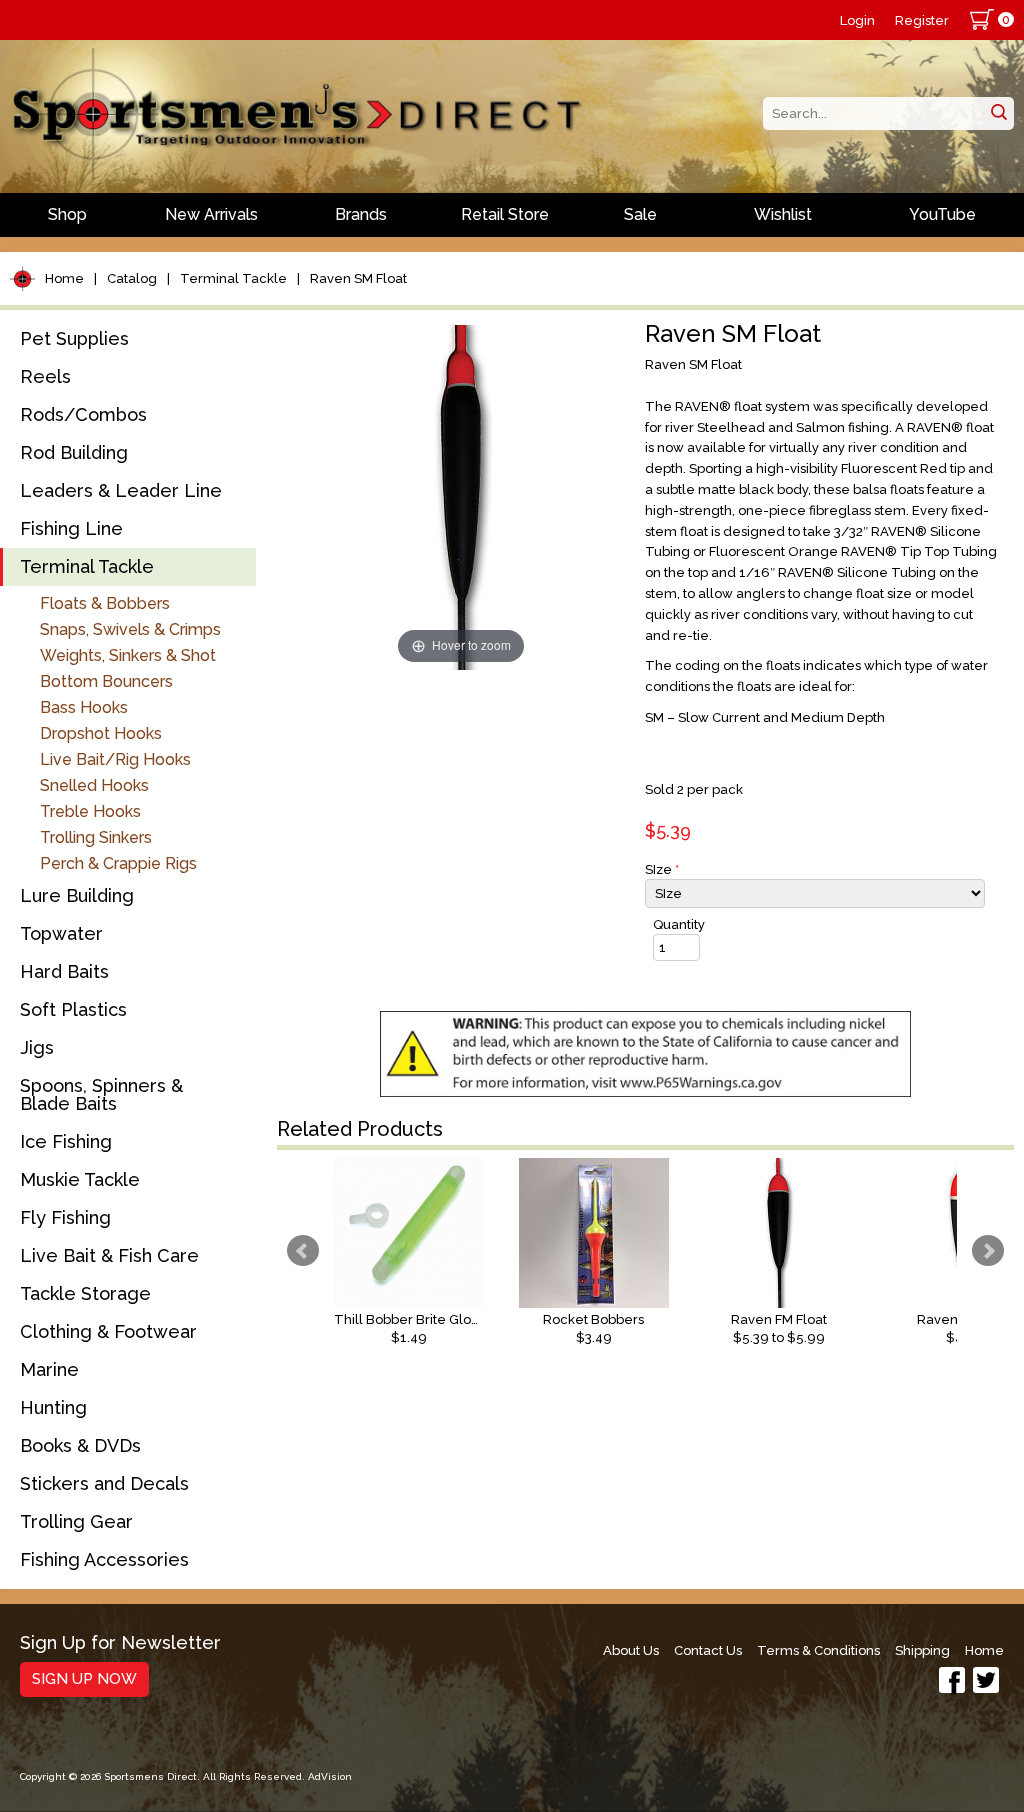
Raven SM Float (358, 278)
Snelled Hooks (94, 785)
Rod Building (74, 452)
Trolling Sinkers (96, 837)
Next (988, 1251)
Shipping (922, 1650)
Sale (640, 214)
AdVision (330, 1776)
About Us (631, 1650)
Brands (361, 214)
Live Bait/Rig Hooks (115, 759)
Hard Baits (64, 971)
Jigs (37, 1047)
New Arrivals (211, 214)
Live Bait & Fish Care (109, 1255)
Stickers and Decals (104, 1483)
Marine (49, 1369)
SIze (662, 869)
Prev (303, 1251)
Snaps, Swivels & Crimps (130, 629)
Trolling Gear (76, 1521)
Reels (45, 376)
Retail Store (505, 214)
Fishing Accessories (104, 1559)
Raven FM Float (779, 1319)
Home (64, 278)
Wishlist (783, 214)
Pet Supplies (74, 338)
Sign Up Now (84, 1679)
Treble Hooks (90, 811)
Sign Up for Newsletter (120, 1643)
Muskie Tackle (80, 1179)
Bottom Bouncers (106, 681)
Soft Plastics (73, 1009)
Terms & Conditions (818, 1650)
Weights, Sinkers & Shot (128, 655)
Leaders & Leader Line (121, 490)
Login (857, 20)
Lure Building (77, 895)
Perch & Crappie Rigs (118, 863)
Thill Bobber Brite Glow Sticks (409, 1319)
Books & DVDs (80, 1445)
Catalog (132, 278)
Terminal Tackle (233, 278)
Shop (67, 214)
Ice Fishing (66, 1141)
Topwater (61, 933)
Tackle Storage (85, 1293)
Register (922, 20)
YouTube (942, 214)
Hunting (53, 1407)
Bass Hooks (84, 707)
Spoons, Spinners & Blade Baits (101, 1094)
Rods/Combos (83, 414)
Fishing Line (71, 528)
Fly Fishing (65, 1217)
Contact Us (708, 1650)
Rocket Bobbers (593, 1319)
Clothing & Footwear (108, 1331)
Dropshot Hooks (101, 733)
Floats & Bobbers (105, 603)
